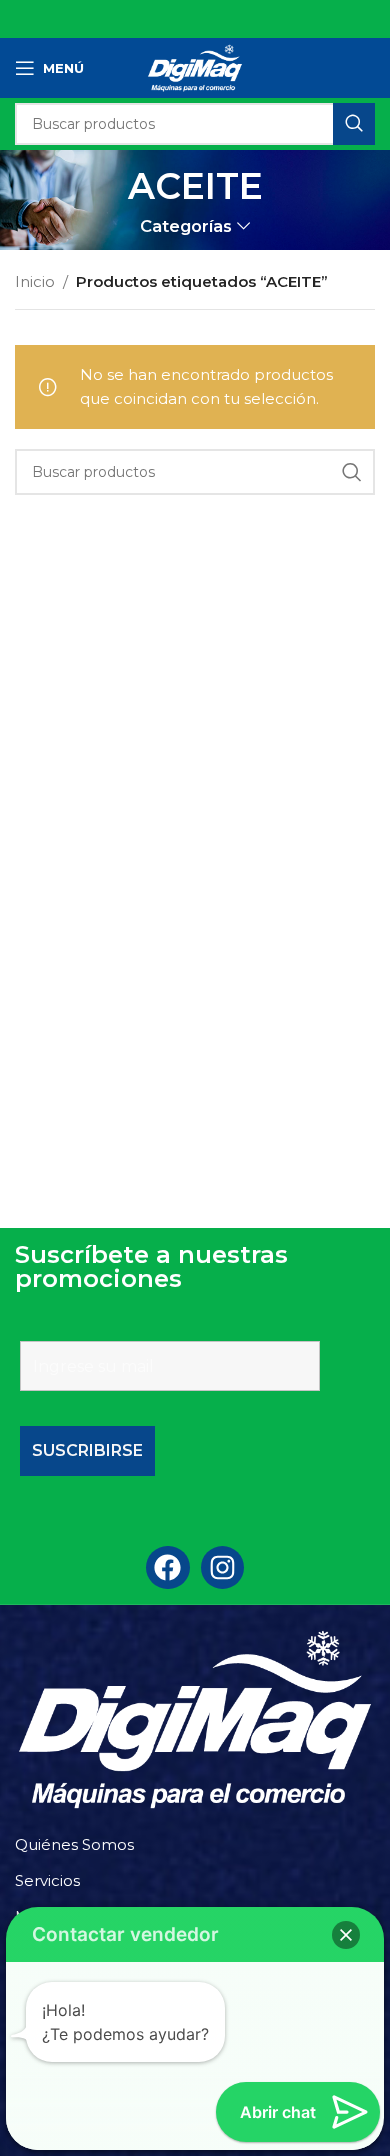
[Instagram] (222, 1567)
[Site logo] (195, 66)
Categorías (186, 226)
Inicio (35, 281)
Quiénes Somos (74, 1844)
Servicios (47, 1880)
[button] (346, 1935)
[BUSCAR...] (354, 124)
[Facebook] (167, 1567)
